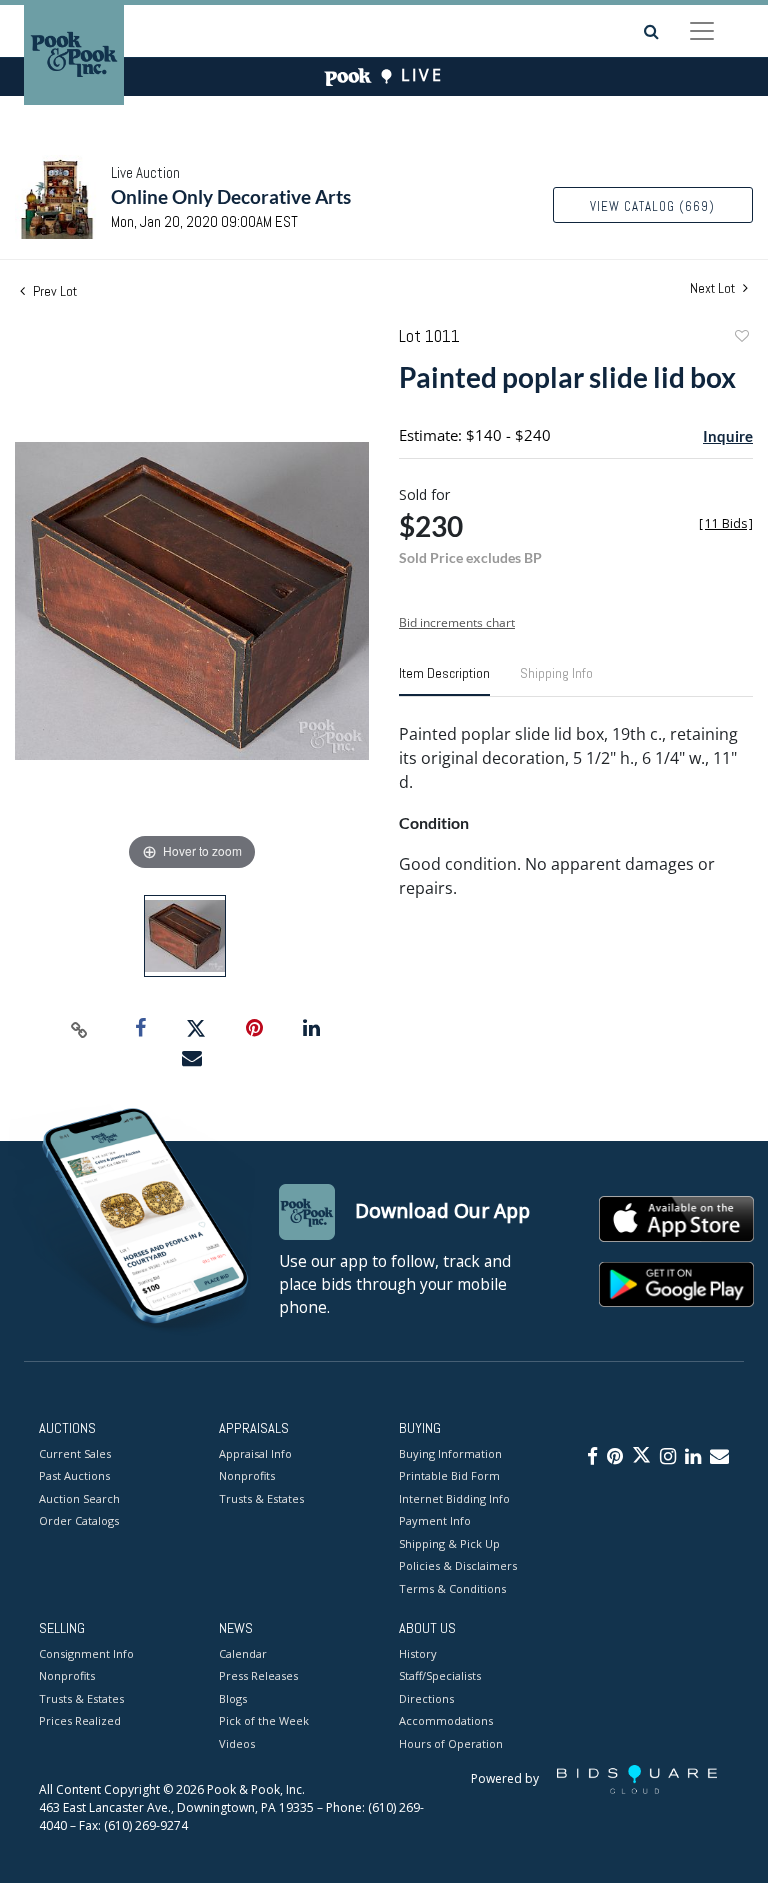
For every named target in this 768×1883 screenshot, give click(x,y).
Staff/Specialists (440, 1675)
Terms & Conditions (452, 1588)
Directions (426, 1698)
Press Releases (258, 1675)
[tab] (444, 681)
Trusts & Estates (261, 1498)
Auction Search (79, 1498)
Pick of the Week (264, 1720)
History (418, 1653)
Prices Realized (80, 1720)
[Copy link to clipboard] (80, 1029)
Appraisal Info (255, 1453)
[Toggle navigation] (702, 31)
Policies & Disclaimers (458, 1565)
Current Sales (75, 1453)
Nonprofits (247, 1475)
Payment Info (435, 1520)
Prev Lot (53, 291)
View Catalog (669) (652, 206)
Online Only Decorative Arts (231, 196)
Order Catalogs (79, 1520)
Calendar (243, 1653)
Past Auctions (74, 1475)
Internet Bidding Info (454, 1498)
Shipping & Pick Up (449, 1543)
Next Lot (714, 288)
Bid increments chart (457, 622)
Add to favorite (741, 338)
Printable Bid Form (449, 1475)
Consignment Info (86, 1653)
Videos (237, 1743)
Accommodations (446, 1720)
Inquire (728, 436)
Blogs (233, 1698)
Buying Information (450, 1453)
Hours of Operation (451, 1743)
